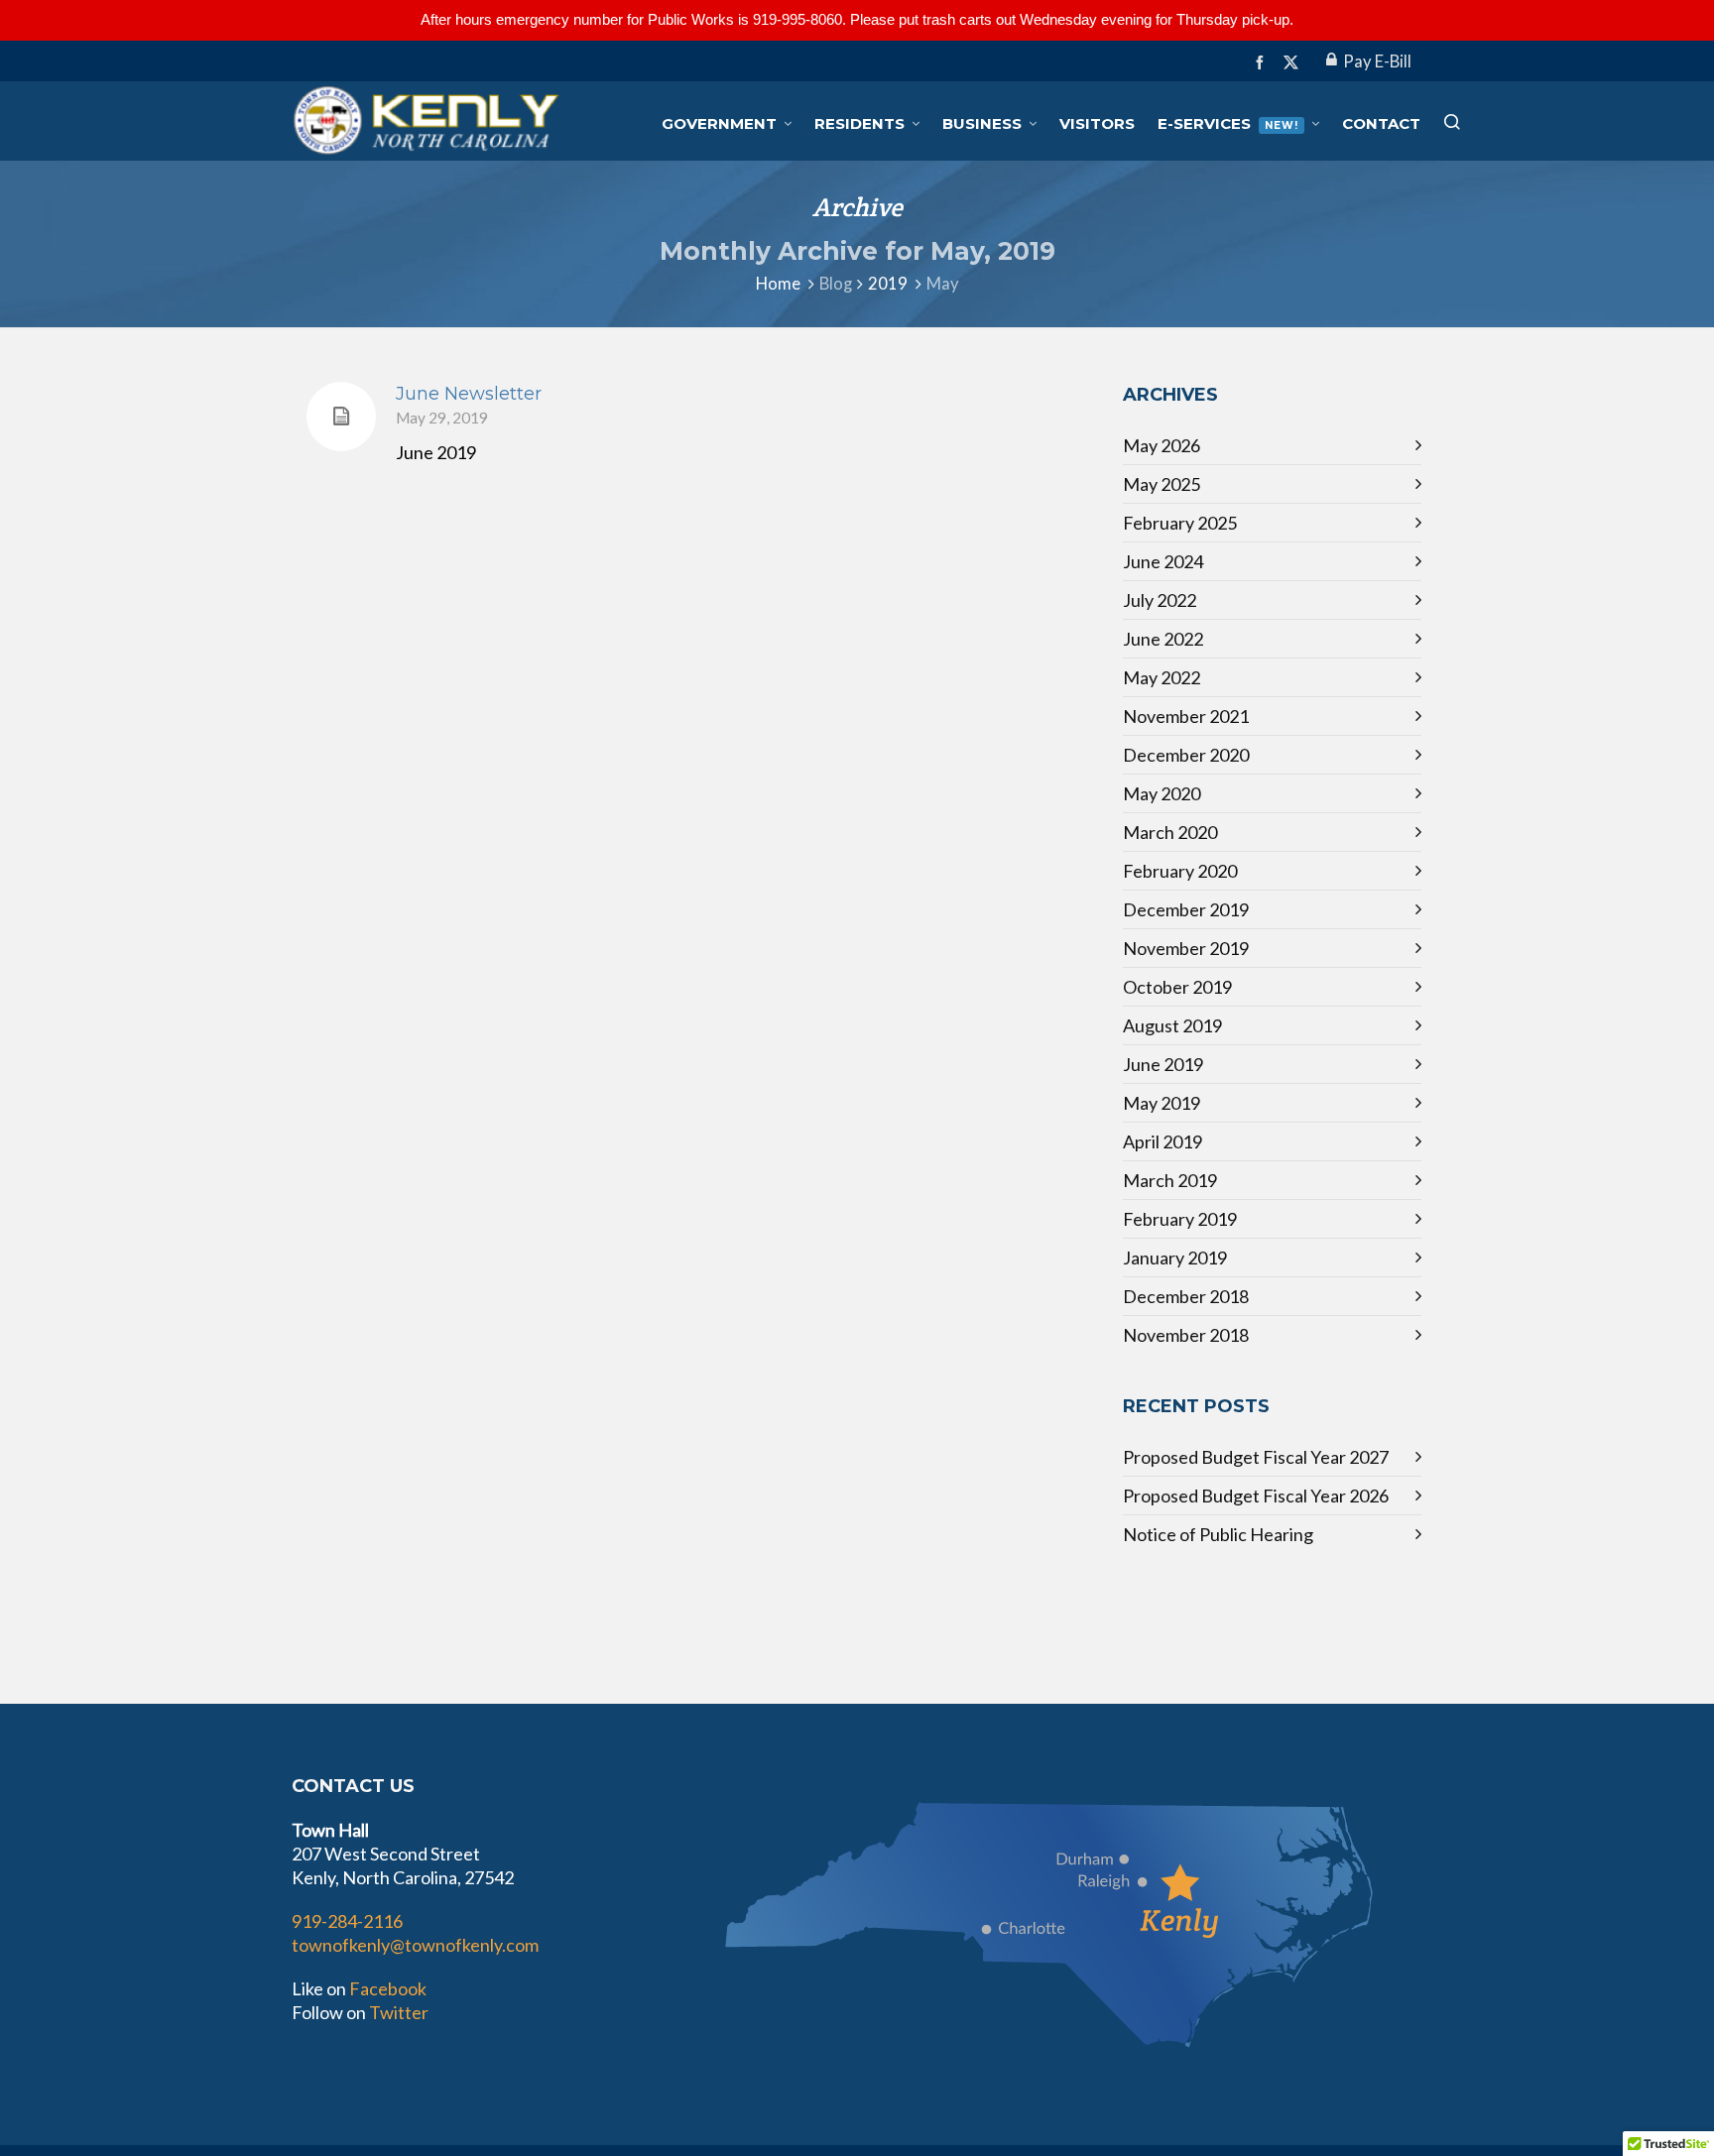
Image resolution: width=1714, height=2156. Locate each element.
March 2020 (1170, 832)
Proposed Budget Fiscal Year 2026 (1256, 1496)
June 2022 (1163, 639)
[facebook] (1263, 62)
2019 (888, 284)
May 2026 (1162, 445)
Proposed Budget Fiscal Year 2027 (1256, 1457)
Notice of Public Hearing (1218, 1534)
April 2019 (1163, 1141)
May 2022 (1162, 677)
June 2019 (1163, 1064)
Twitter (399, 2012)
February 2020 (1180, 871)
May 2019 (1162, 1103)
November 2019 (1186, 948)
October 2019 (1177, 987)
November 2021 (1186, 716)
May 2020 (1162, 793)
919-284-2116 (347, 1921)
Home (778, 284)
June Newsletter (469, 394)
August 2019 (1172, 1025)
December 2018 (1186, 1296)
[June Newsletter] (341, 417)
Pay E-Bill (1377, 61)
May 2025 (1162, 484)
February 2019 (1180, 1219)
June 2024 (1163, 561)
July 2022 (1160, 600)
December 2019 (1186, 909)
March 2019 (1170, 1180)
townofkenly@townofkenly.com (415, 1945)
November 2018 (1186, 1335)
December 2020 (1186, 755)
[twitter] (1294, 62)
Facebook (388, 1988)
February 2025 (1180, 523)
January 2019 (1175, 1258)
